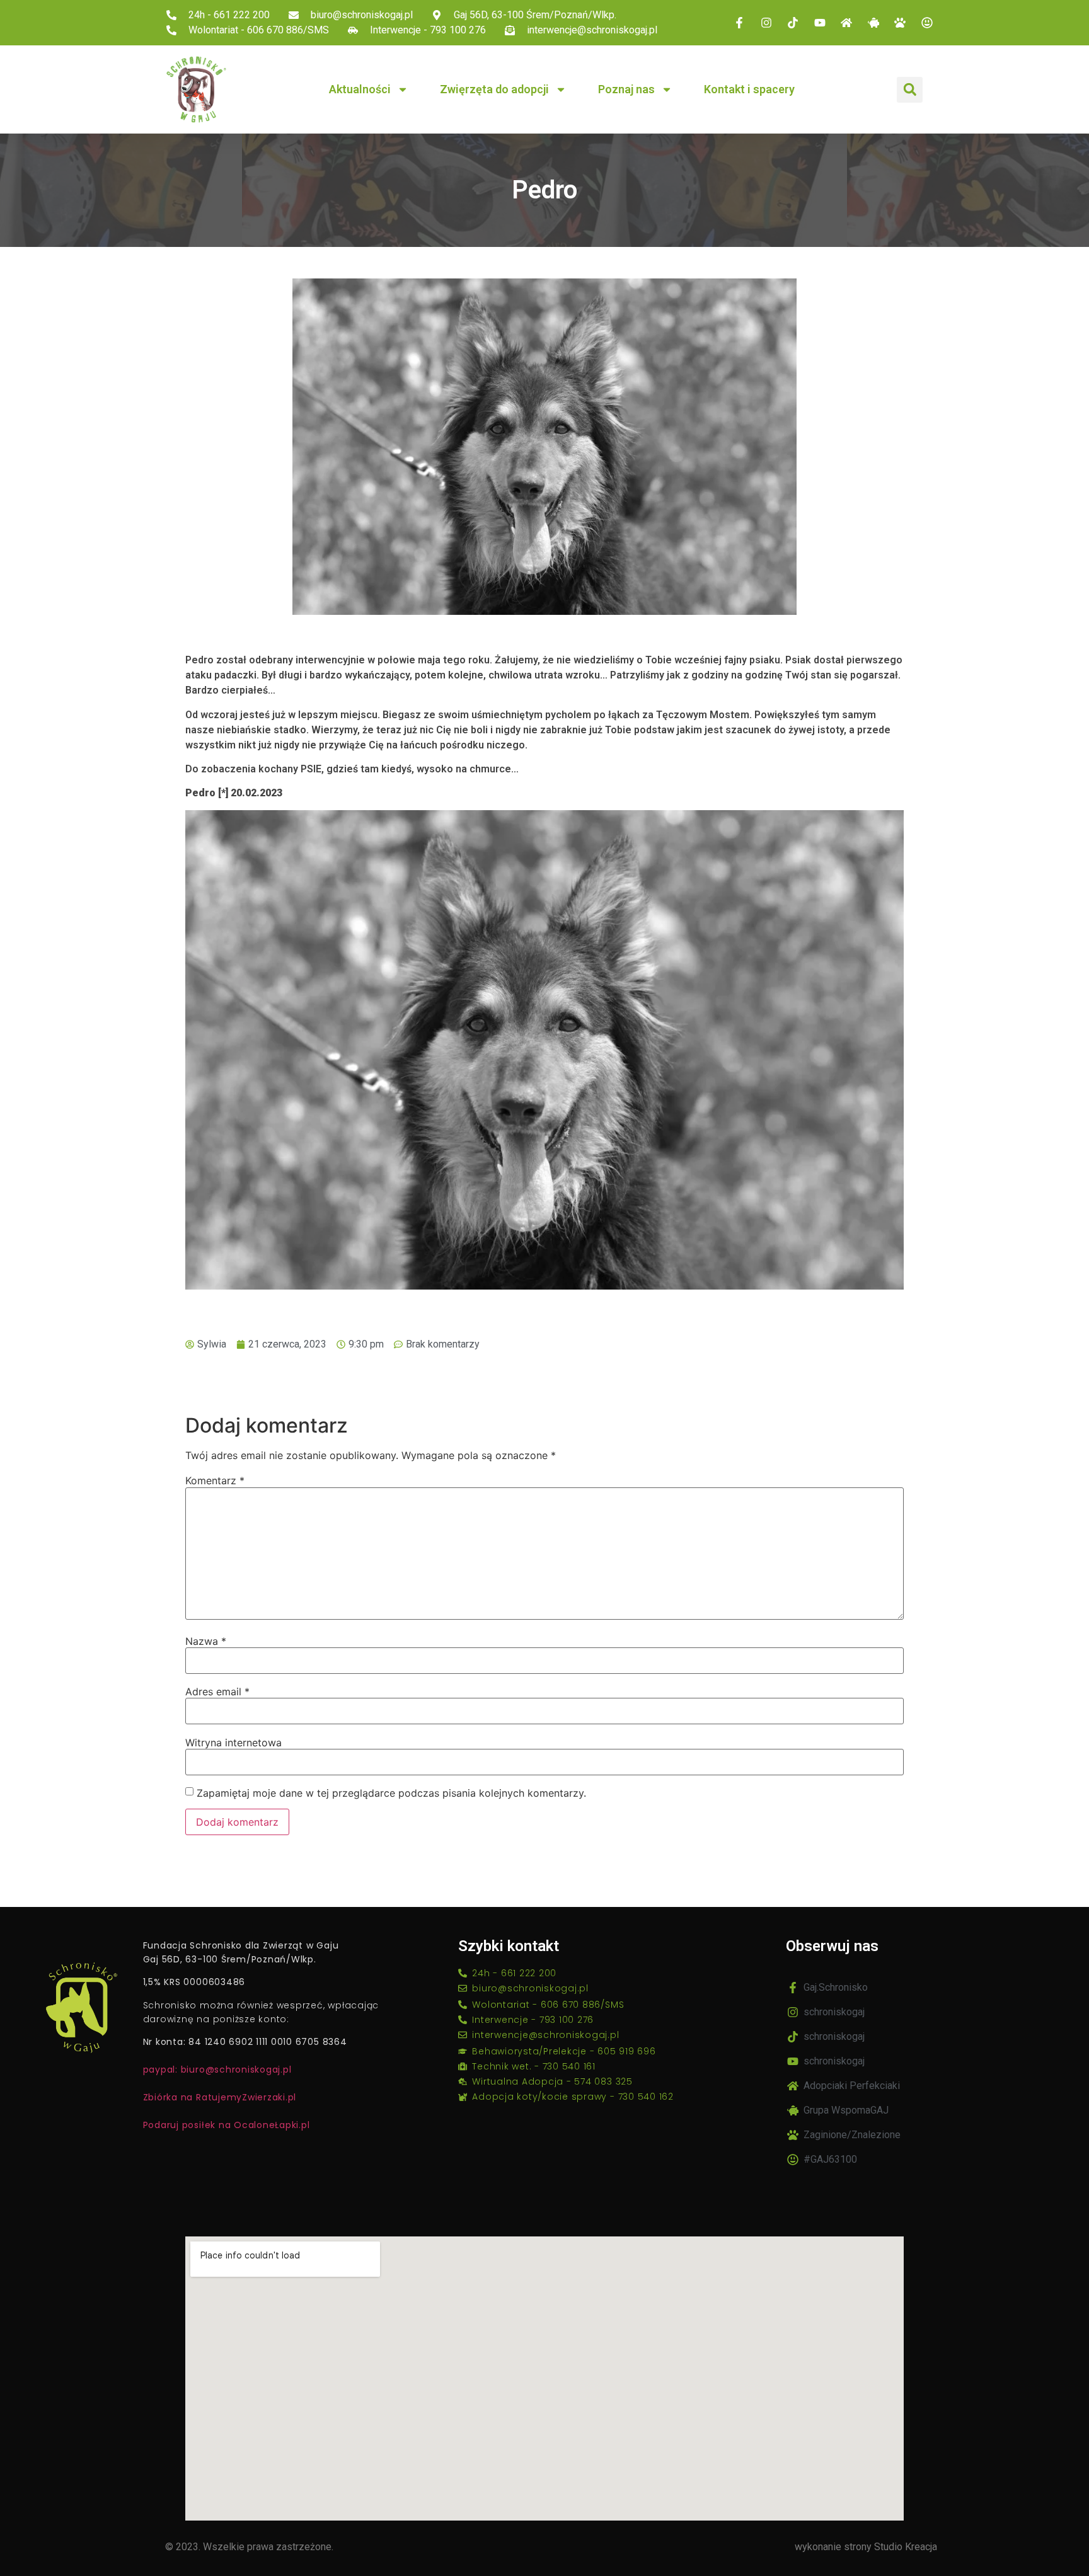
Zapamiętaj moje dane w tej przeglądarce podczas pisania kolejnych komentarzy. (391, 1793)
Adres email (217, 1692)
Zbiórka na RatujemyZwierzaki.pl (220, 2097)
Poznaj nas (626, 89)
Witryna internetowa (233, 1743)
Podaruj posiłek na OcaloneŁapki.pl (227, 2125)
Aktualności (360, 89)
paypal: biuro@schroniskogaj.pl (217, 2069)
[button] (910, 90)
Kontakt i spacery (749, 89)
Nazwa (206, 1641)
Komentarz (215, 1480)
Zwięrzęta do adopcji (494, 89)
